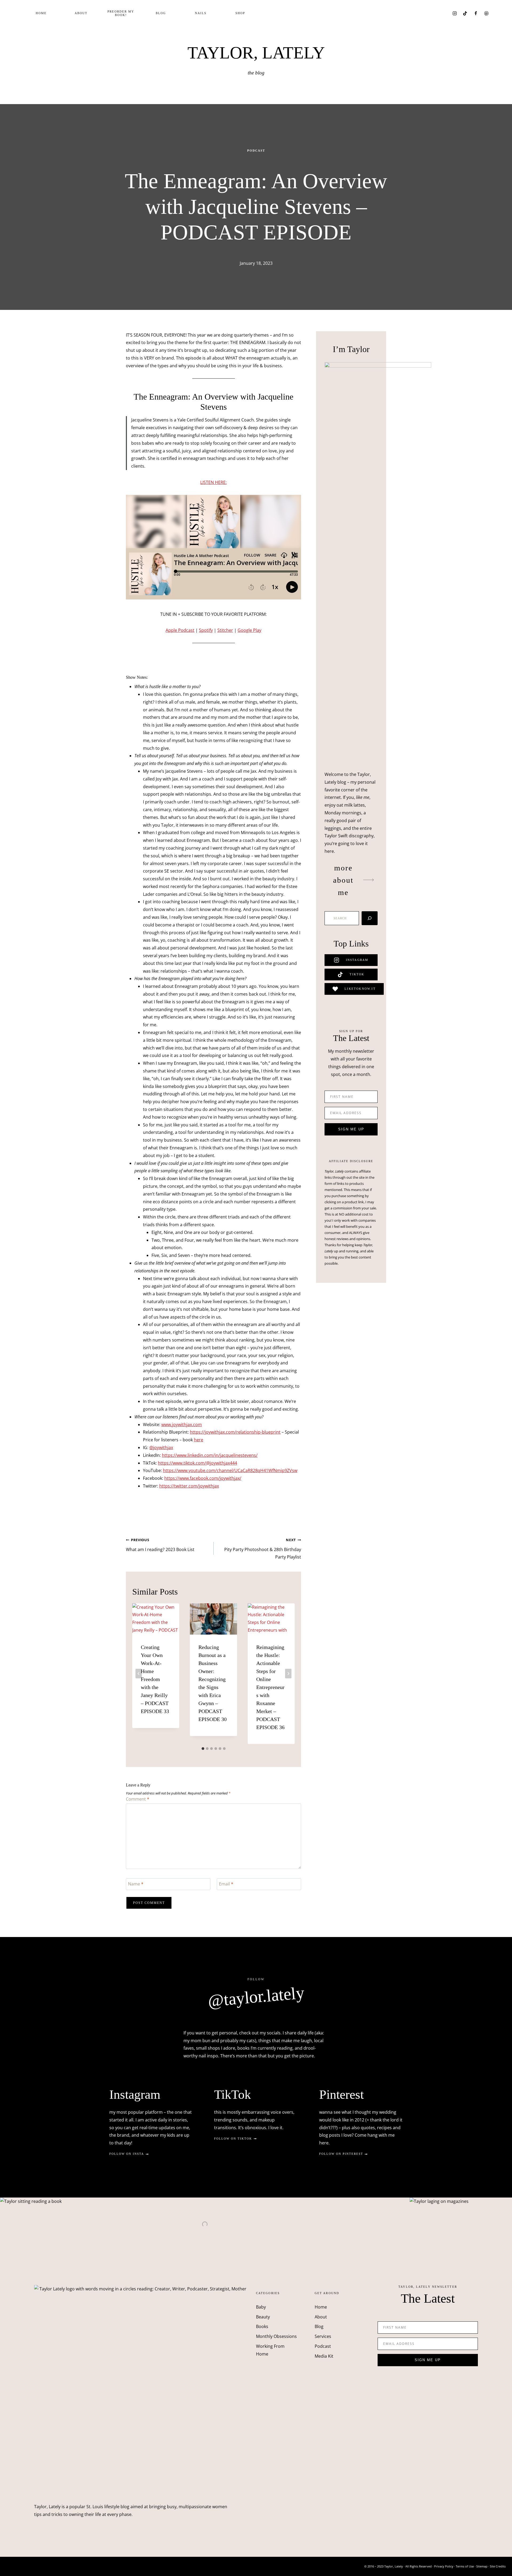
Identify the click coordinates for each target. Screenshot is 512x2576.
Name (136, 1884)
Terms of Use (465, 2566)
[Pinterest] (486, 13)
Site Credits (498, 2566)
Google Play (249, 630)
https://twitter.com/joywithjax (189, 1486)
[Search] (370, 918)
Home (41, 13)
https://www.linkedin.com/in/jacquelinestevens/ (210, 1455)
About (81, 13)
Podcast (256, 151)
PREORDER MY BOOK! (121, 13)
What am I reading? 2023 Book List (160, 1545)
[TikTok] (465, 13)
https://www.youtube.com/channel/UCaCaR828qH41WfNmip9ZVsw (230, 1470)
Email (226, 1884)
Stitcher (225, 630)
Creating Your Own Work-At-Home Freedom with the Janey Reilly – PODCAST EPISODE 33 (155, 1679)
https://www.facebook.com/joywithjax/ (203, 1478)
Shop (240, 13)
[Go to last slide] (139, 1674)
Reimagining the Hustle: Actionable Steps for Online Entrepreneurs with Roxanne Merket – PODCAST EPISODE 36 (270, 1687)
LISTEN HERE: (213, 482)
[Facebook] (476, 13)
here (199, 1440)
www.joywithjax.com (182, 1425)
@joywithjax (161, 1447)
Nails (201, 13)
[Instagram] (455, 13)
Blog (161, 13)
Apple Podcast (180, 630)
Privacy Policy (444, 2566)
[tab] (203, 1749)
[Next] (288, 1674)
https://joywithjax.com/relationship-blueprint (235, 1432)
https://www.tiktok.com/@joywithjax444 (197, 1463)
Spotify (206, 630)
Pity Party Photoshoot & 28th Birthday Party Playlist (263, 1549)
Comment (138, 1799)
